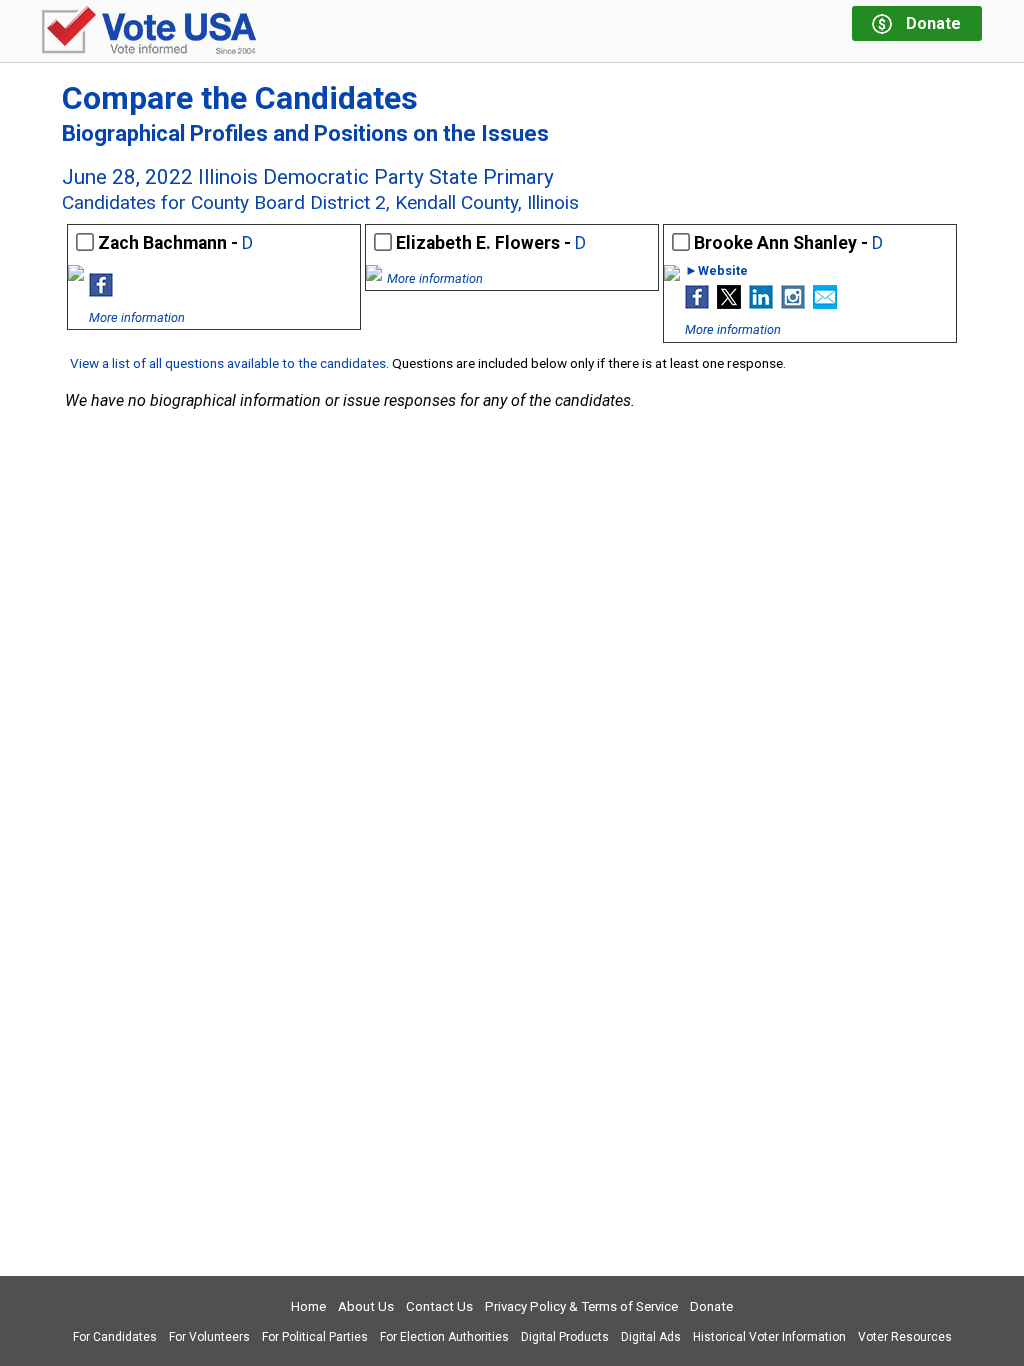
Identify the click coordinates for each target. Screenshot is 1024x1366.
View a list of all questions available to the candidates (228, 363)
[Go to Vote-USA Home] (149, 31)
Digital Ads (651, 1337)
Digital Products (565, 1337)
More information (137, 317)
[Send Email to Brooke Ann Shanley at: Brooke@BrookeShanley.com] (825, 303)
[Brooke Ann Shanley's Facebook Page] (697, 303)
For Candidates (115, 1337)
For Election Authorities (444, 1337)
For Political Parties (315, 1337)
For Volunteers (209, 1337)
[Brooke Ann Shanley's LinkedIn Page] (761, 303)
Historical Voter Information (769, 1337)
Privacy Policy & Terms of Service (581, 1306)
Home (308, 1306)
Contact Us (439, 1306)
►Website (716, 271)
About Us (366, 1306)
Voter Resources (905, 1337)
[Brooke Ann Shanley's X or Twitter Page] (729, 303)
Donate (711, 1306)
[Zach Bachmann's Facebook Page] (101, 291)
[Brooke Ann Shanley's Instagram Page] (793, 303)
